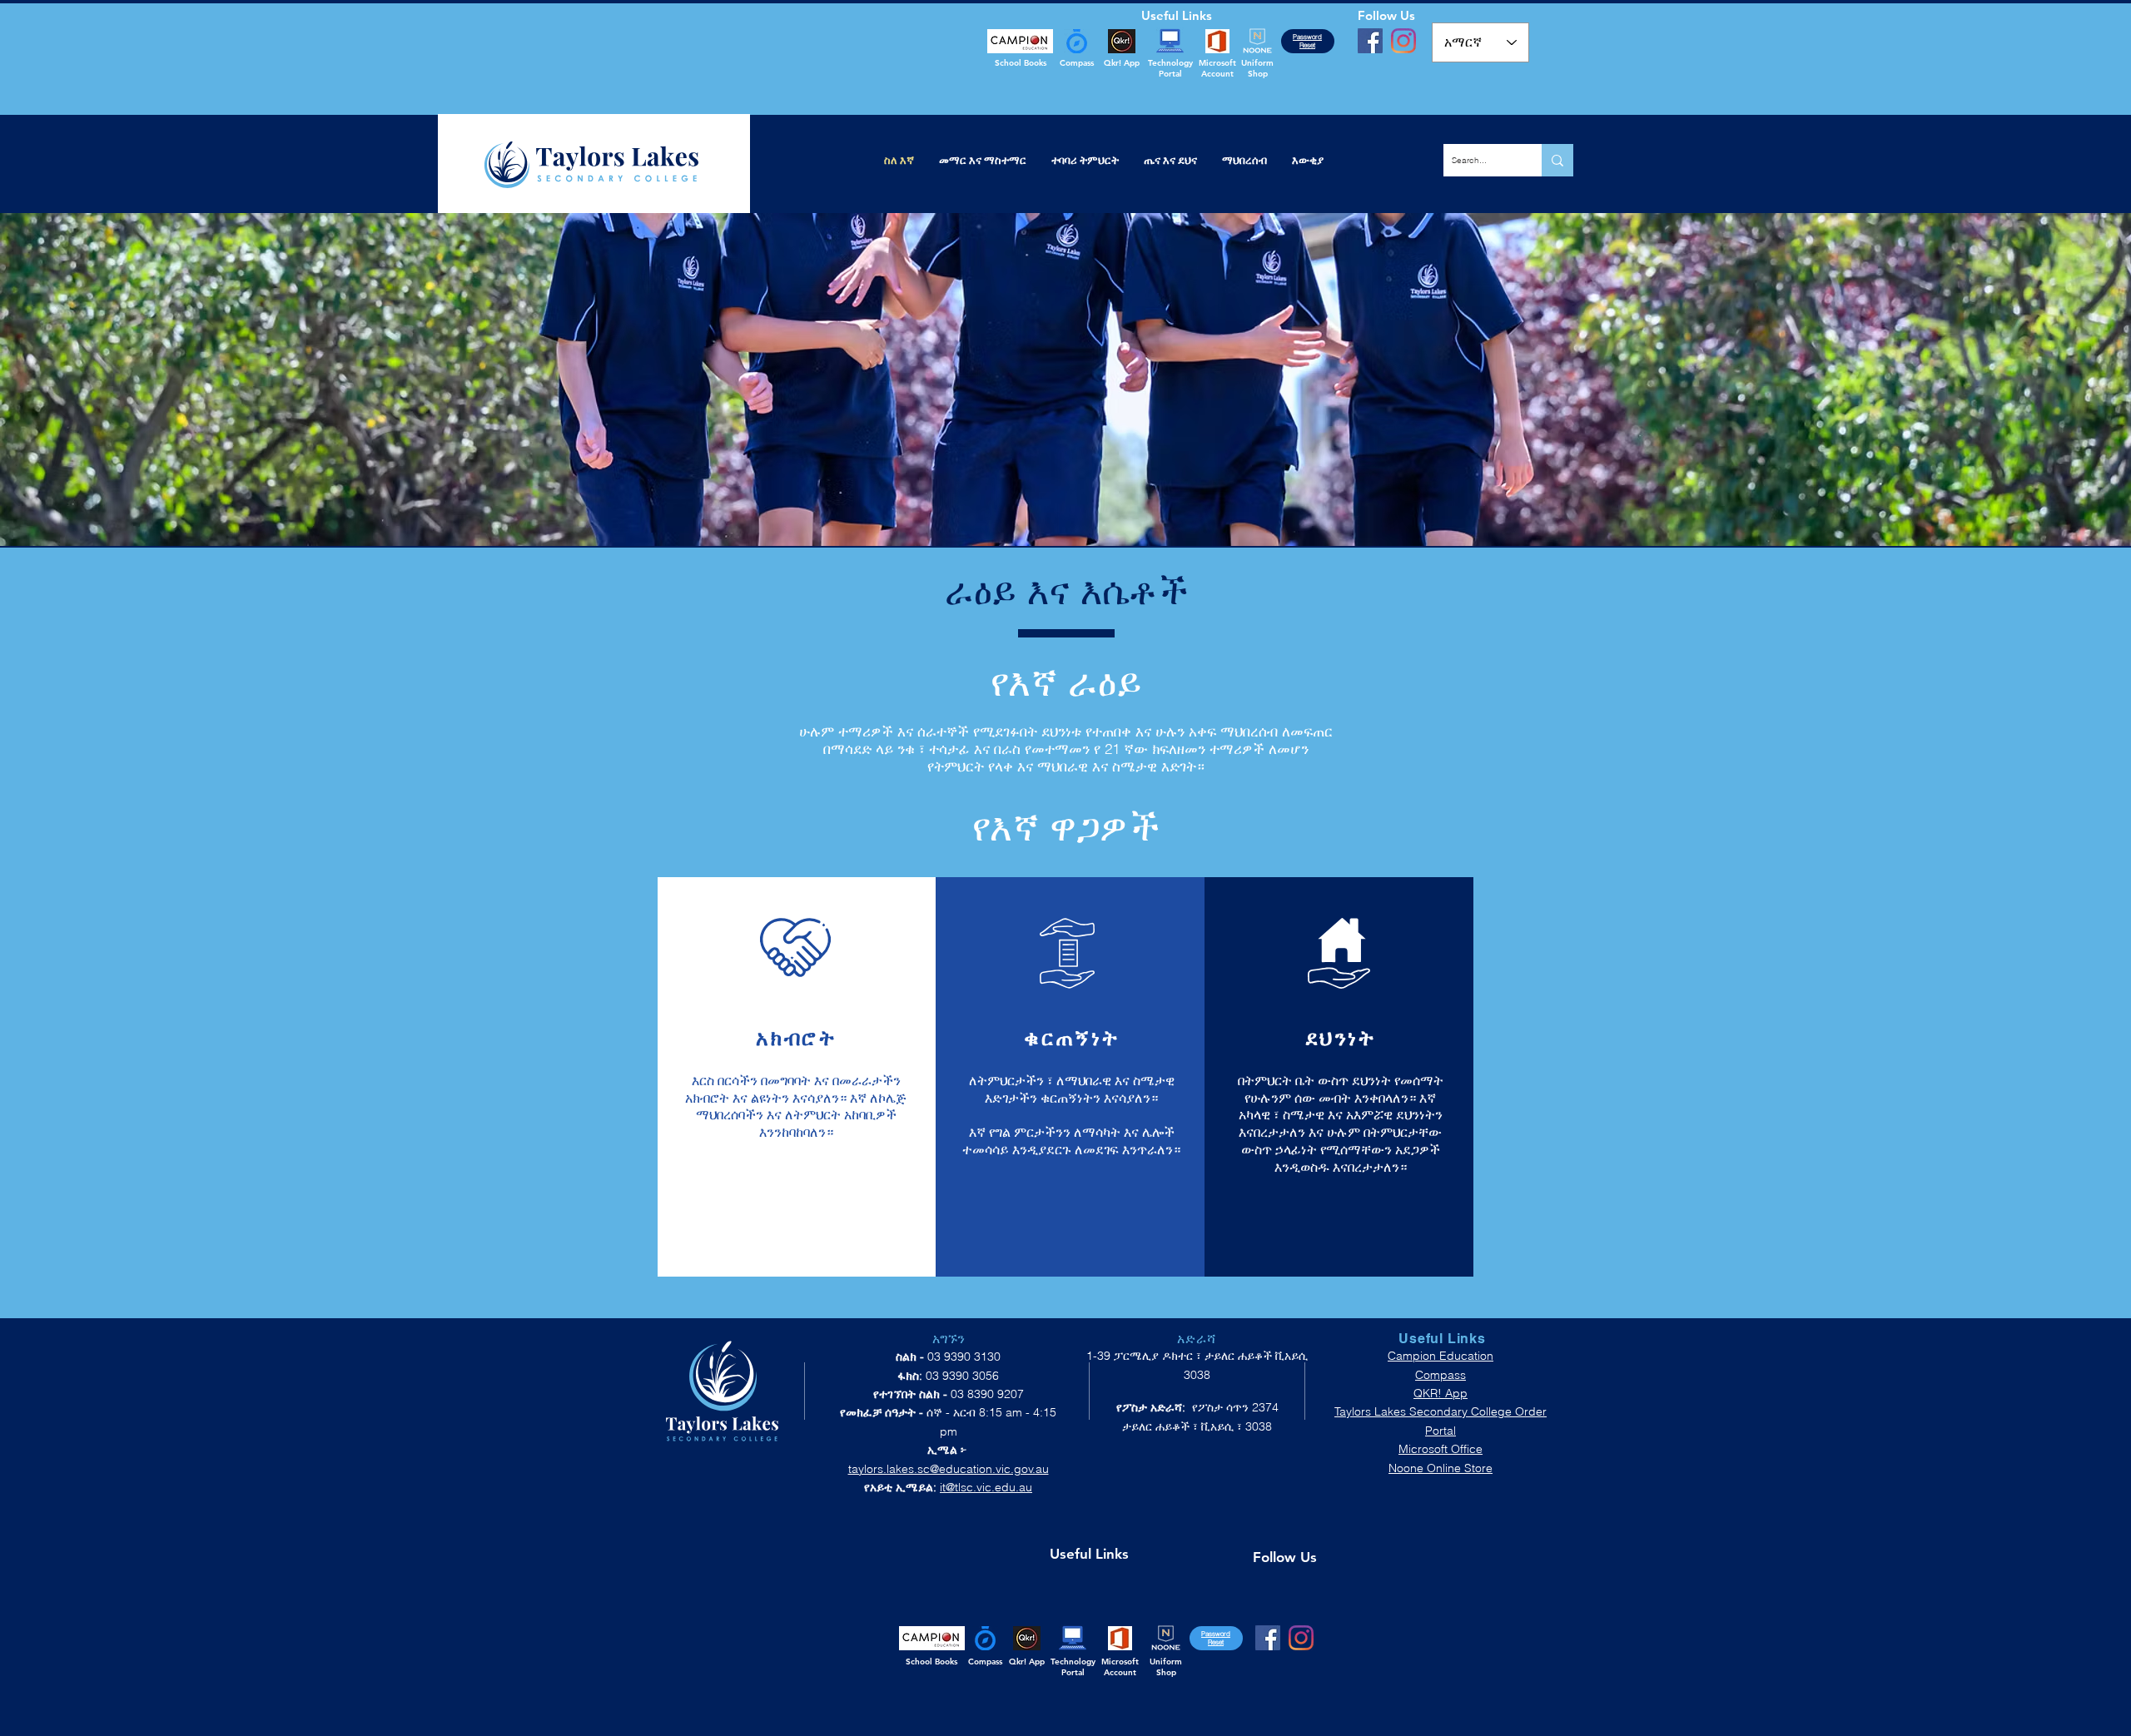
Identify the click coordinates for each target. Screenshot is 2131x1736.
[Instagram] (1403, 41)
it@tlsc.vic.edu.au (986, 1487)
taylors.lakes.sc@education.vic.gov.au (949, 1469)
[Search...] (1557, 160)
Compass (1441, 1375)
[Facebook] (1370, 41)
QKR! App (1441, 1393)
